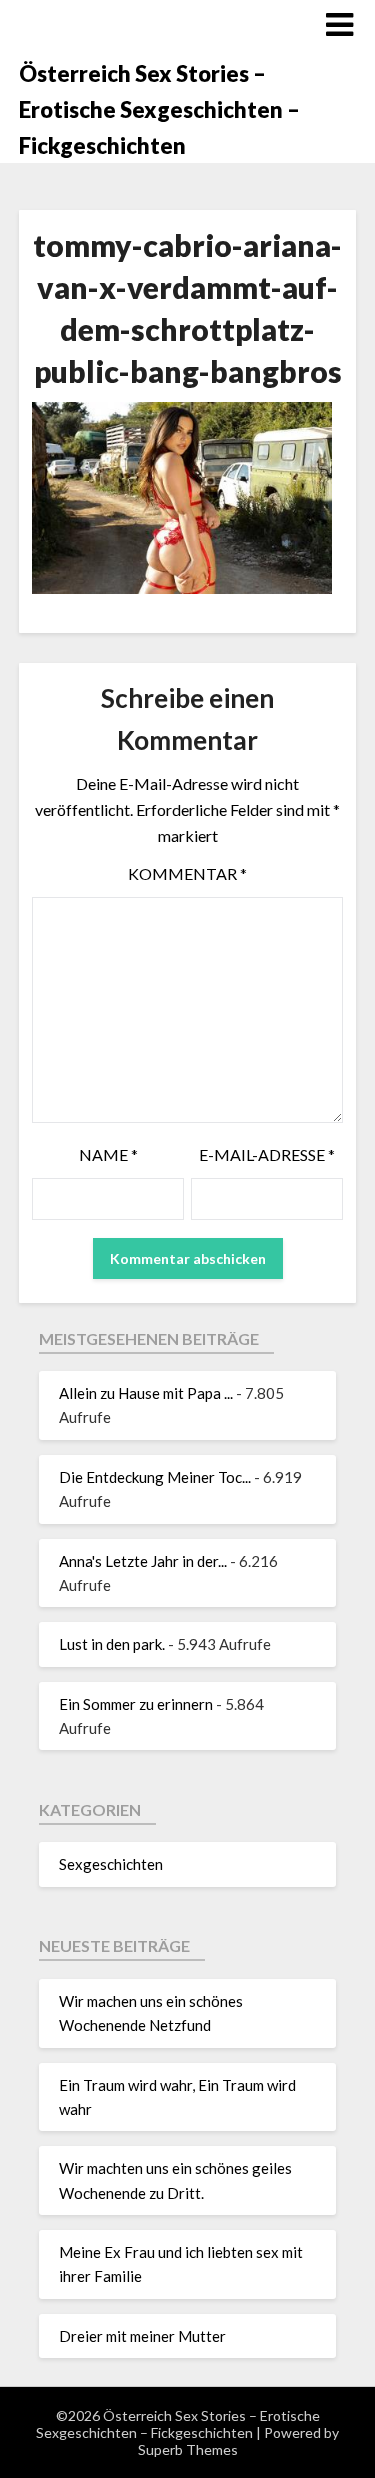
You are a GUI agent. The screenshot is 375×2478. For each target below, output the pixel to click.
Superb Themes (188, 2449)
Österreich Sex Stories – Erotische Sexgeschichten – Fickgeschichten (159, 109)
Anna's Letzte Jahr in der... (143, 1561)
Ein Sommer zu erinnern (136, 1704)
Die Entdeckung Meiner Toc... (155, 1477)
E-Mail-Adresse (267, 1154)
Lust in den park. (112, 1644)
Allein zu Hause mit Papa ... (146, 1393)
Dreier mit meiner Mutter (142, 2336)
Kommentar (187, 873)
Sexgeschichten (111, 1864)
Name (108, 1154)
